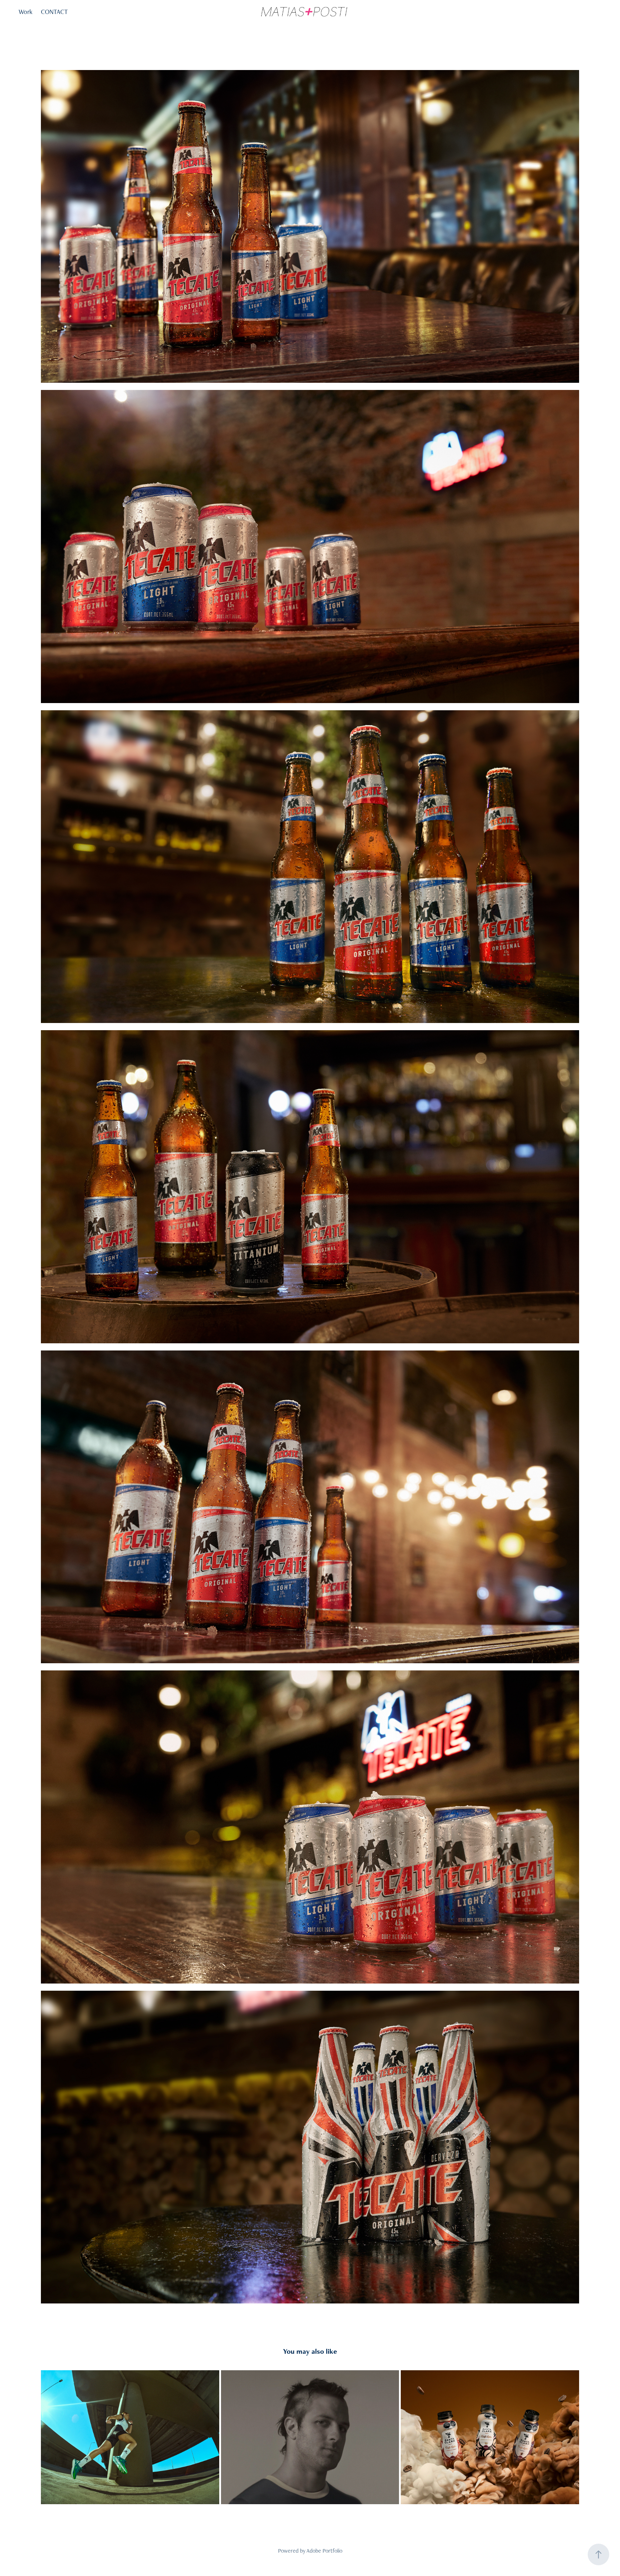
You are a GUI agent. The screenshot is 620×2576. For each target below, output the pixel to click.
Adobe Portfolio (324, 2551)
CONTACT (54, 12)
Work (25, 12)
